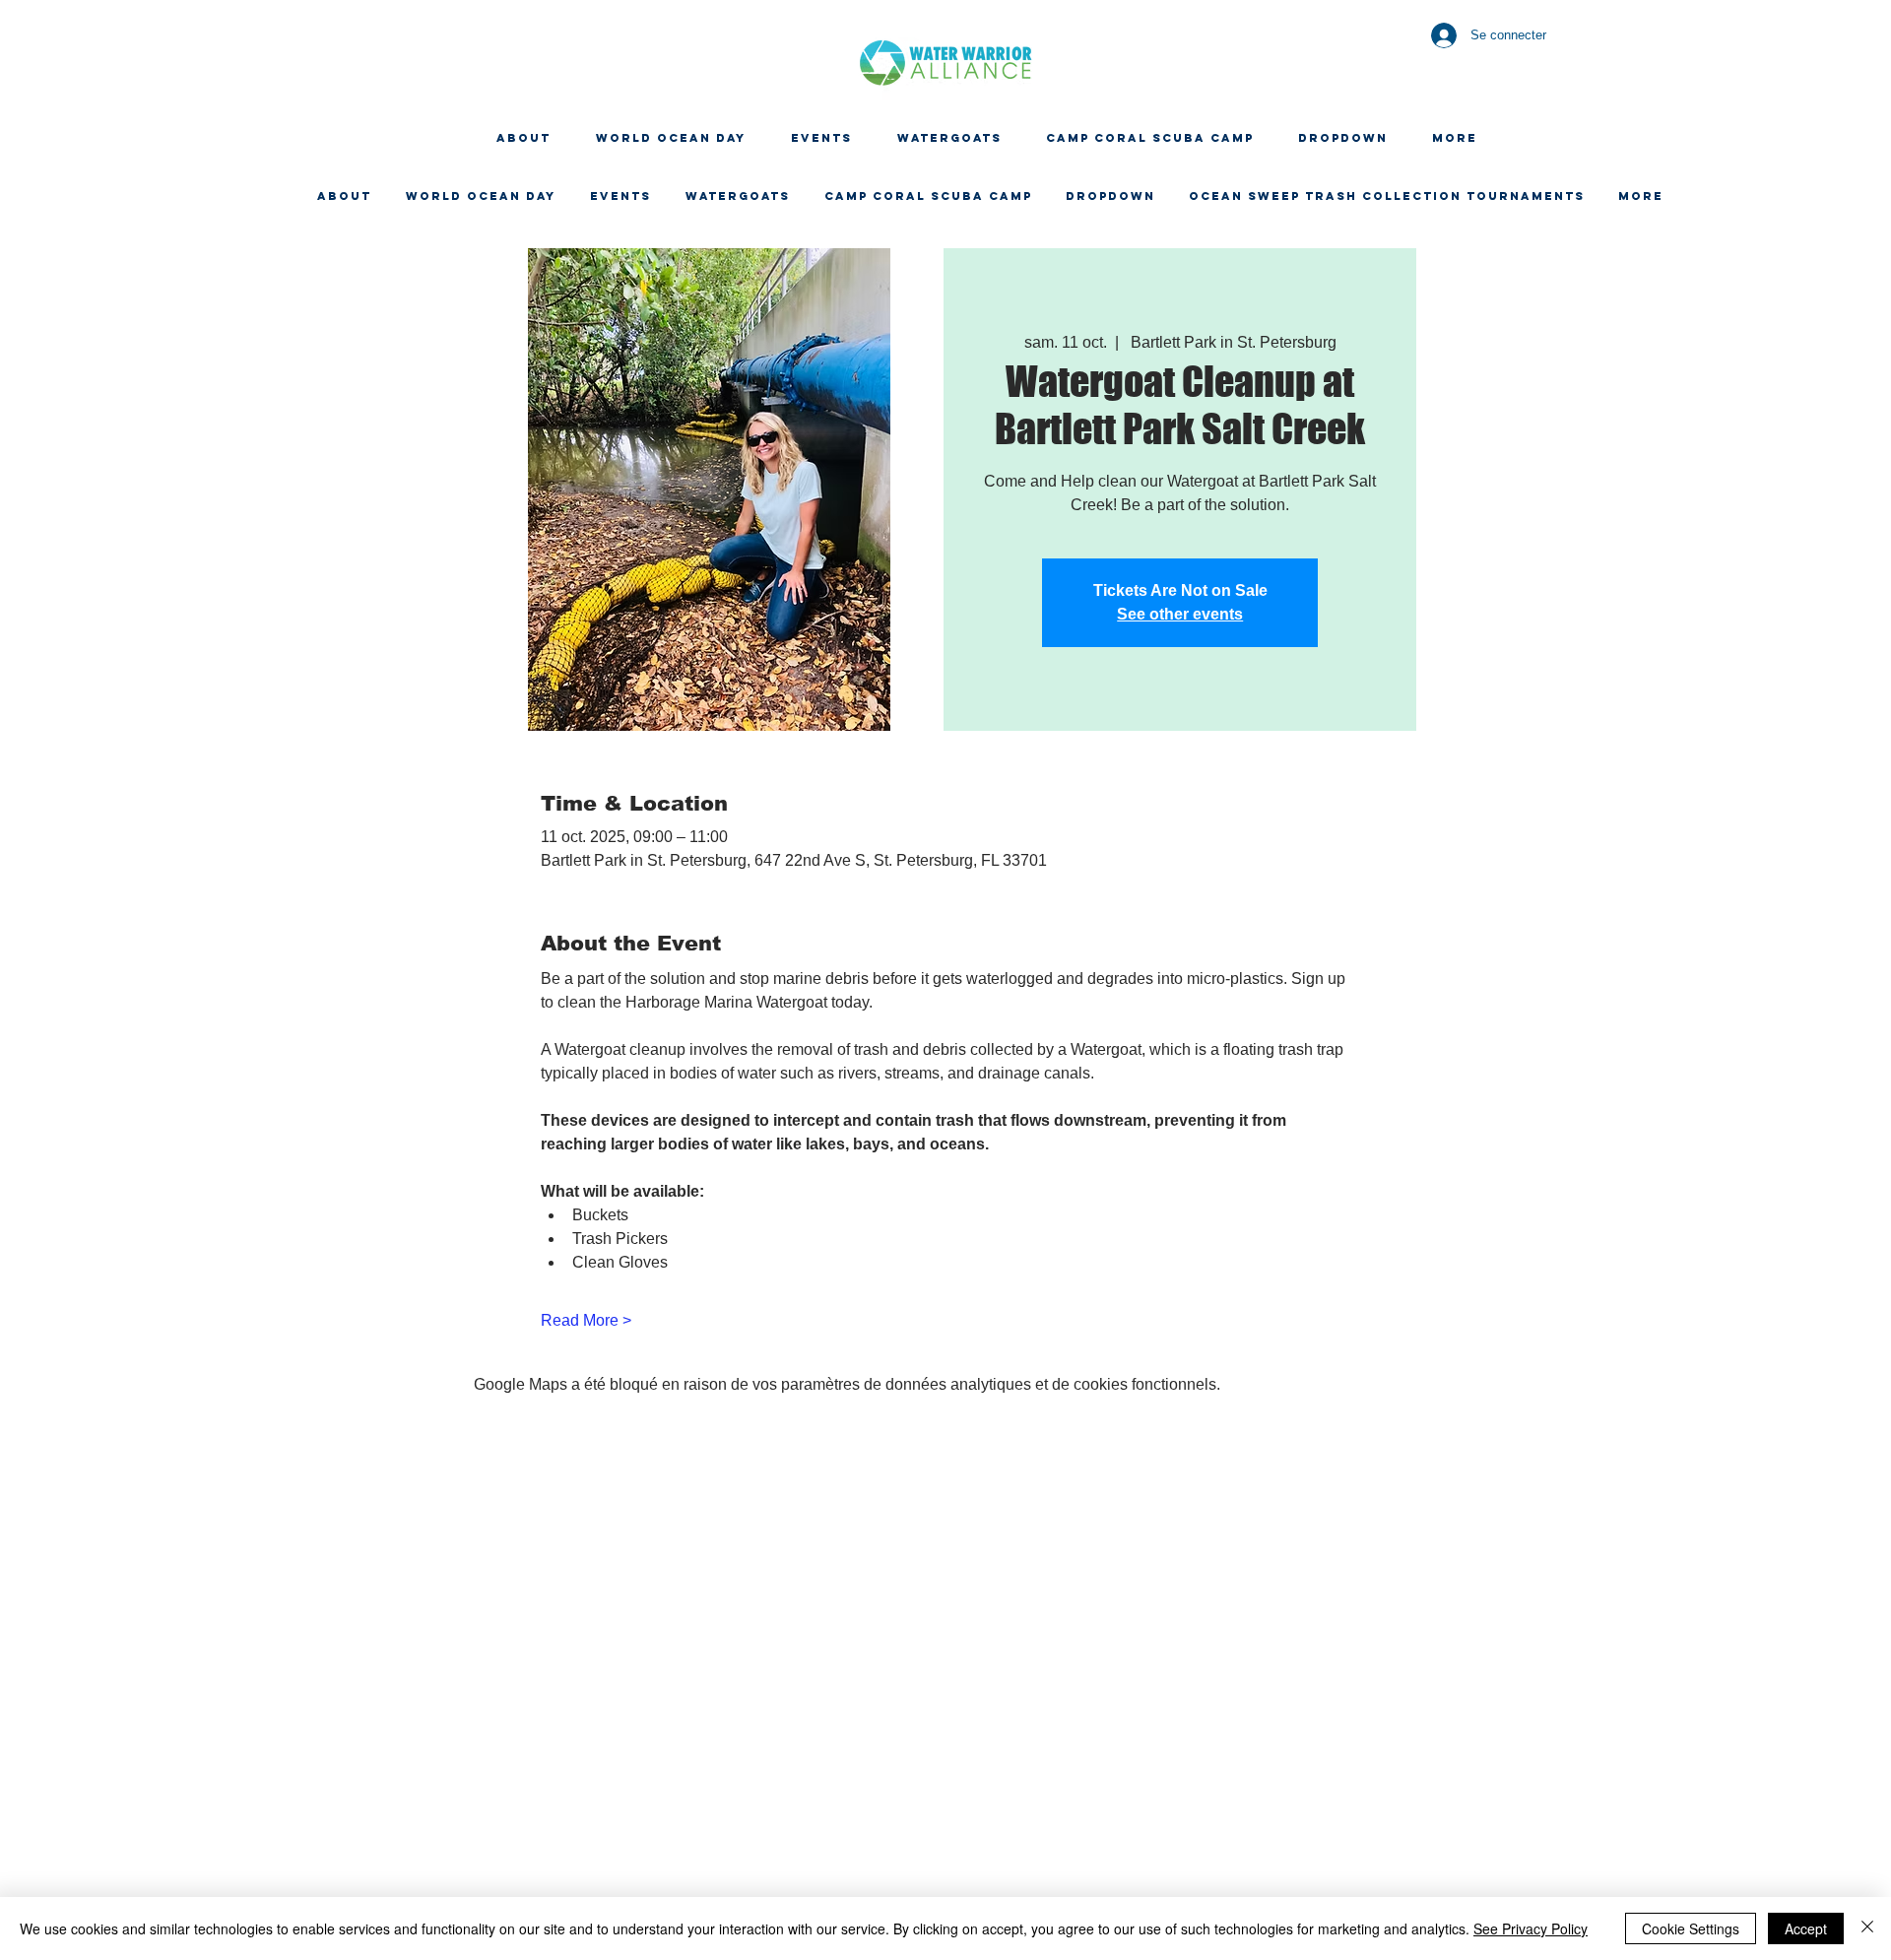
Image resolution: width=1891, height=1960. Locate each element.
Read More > (586, 1320)
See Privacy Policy (1531, 1928)
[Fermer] (1867, 1928)
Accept (1806, 1928)
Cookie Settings (1691, 1928)
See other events (1180, 614)
